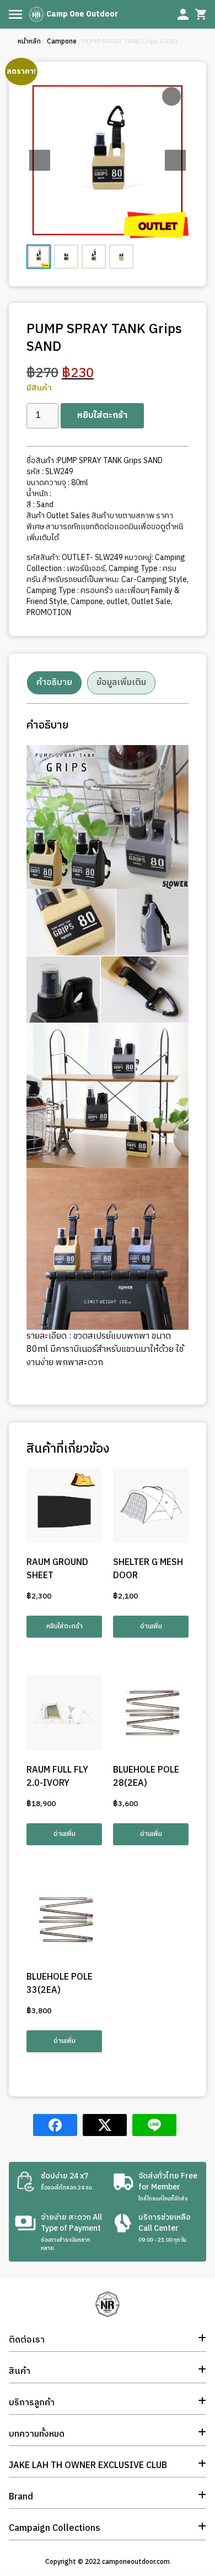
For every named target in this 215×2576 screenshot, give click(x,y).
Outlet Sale (151, 602)
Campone (62, 42)
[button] (175, 160)
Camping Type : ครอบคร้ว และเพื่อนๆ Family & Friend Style (103, 596)
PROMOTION (49, 613)
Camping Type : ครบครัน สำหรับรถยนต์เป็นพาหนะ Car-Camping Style (107, 574)
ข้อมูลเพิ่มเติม (121, 683)
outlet (117, 602)
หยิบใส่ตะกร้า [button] (64, 1626)
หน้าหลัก (29, 42)
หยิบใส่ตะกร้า (102, 415)
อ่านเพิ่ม (151, 1626)
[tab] (54, 683)
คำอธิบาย (54, 683)
